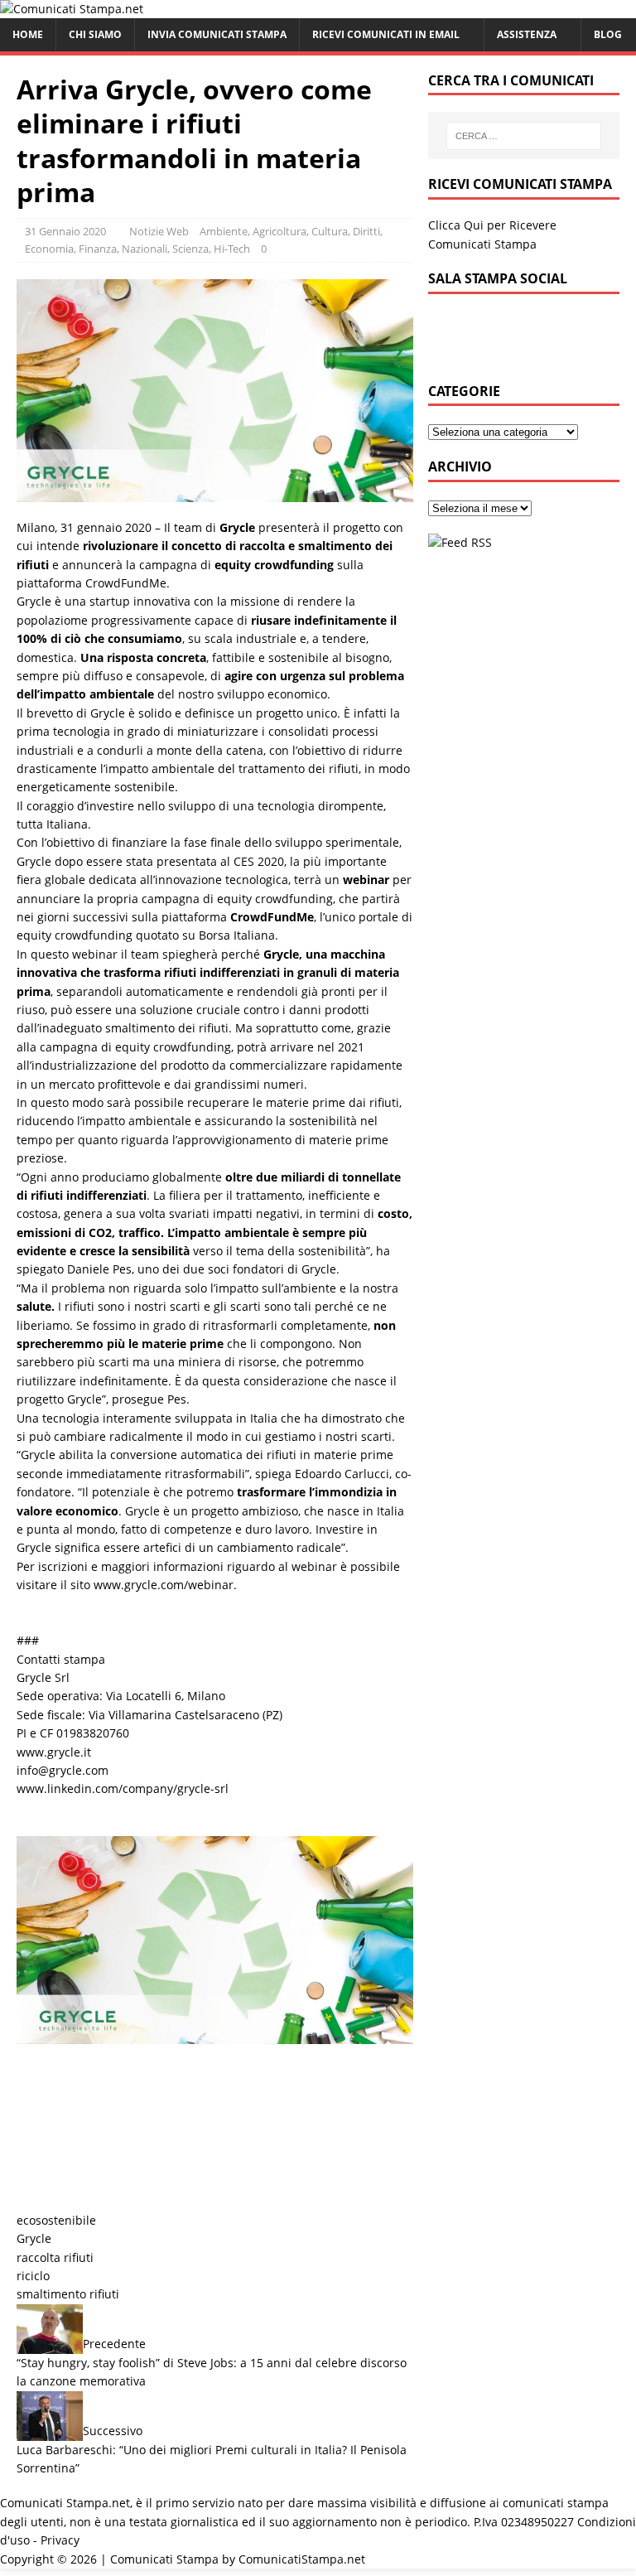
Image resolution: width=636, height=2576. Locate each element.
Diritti (366, 231)
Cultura (330, 231)
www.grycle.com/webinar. (165, 1585)
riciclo (33, 2276)
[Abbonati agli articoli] (460, 542)
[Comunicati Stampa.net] (72, 9)
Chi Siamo (95, 34)
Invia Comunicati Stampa (217, 34)
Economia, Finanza (71, 249)
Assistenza (527, 34)
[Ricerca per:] (524, 136)
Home (28, 34)
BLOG (608, 34)
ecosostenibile (56, 2220)
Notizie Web (159, 231)
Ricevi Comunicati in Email (386, 34)
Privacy (60, 2540)
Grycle (34, 2238)
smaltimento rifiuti (68, 2294)
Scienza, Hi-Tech (211, 249)
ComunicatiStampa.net (302, 2559)
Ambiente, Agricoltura (253, 231)
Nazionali (145, 249)
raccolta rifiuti (55, 2257)
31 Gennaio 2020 (65, 231)
